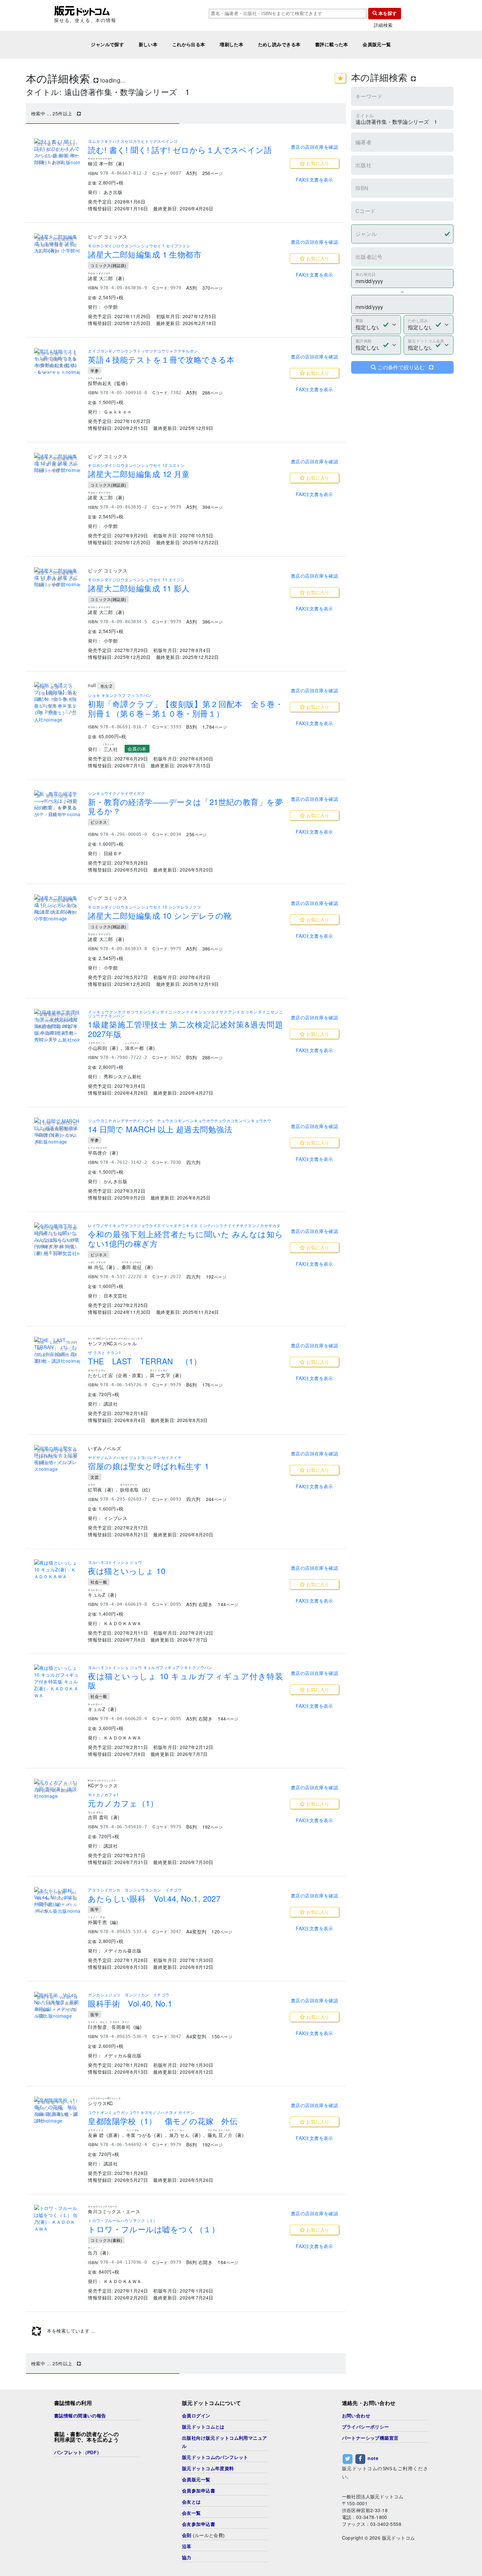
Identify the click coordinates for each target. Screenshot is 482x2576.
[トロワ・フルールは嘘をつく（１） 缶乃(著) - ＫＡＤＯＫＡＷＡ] (57, 2219)
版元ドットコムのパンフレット (215, 2457)
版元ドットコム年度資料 (208, 2469)
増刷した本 (231, 45)
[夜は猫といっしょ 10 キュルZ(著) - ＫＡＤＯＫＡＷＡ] (57, 1570)
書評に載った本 (332, 45)
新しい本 (148, 45)
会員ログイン (196, 2416)
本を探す (387, 13)
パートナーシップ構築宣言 (370, 2438)
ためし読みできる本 (279, 45)
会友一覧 (191, 2513)
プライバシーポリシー (366, 2427)
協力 (187, 2558)
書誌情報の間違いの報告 (80, 2416)
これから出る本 (189, 45)
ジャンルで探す (107, 45)
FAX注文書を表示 (314, 180)
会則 (187, 2535)
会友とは (191, 2502)
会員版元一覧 (377, 45)
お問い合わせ (356, 2416)
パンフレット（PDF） (78, 2452)
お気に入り (317, 163)
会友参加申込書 (199, 2524)
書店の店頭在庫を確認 (314, 147)
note (373, 2458)
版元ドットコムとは (203, 2427)
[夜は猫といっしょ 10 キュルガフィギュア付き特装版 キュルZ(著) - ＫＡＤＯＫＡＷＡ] (57, 1682)
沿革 (187, 2547)
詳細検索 (383, 25)
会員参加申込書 (199, 2491)
